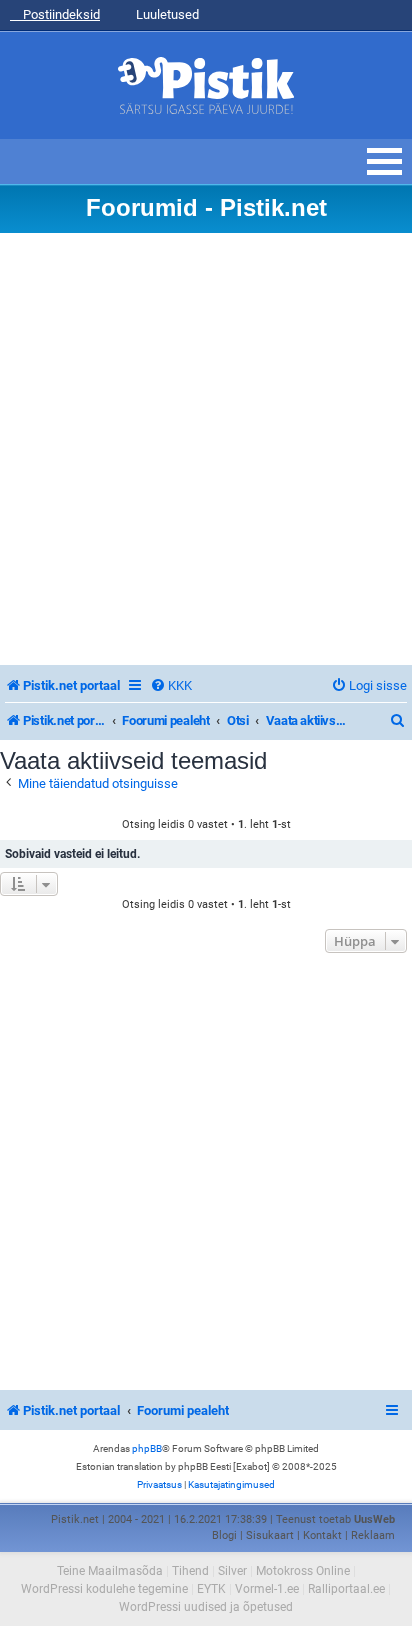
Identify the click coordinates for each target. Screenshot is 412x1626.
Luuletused (166, 14)
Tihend (190, 1571)
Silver (232, 1571)
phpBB (147, 1448)
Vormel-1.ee (267, 1589)
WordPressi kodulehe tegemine (104, 1589)
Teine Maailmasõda (110, 1571)
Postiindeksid (60, 14)
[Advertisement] (206, 449)
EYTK (211, 1589)
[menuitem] (171, 685)
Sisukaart (270, 1535)
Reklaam (373, 1535)
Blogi (224, 1535)
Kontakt (322, 1535)
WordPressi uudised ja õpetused (206, 1607)
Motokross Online (303, 1571)
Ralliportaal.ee (346, 1589)
